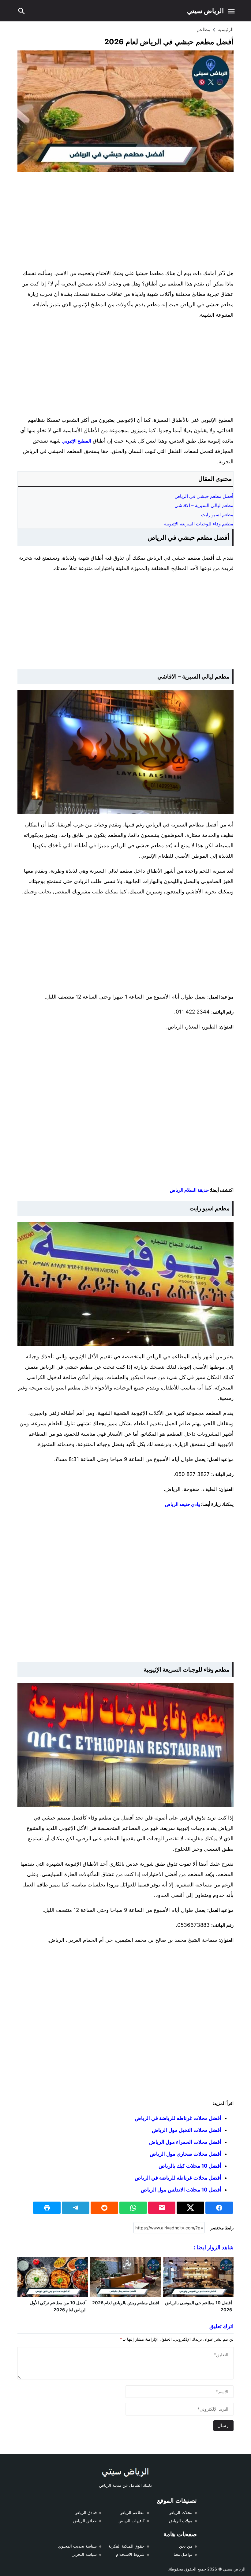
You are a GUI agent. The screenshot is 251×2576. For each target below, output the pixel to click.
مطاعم (204, 29)
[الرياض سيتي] (125, 2472)
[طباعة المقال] (47, 2208)
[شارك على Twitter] (190, 2208)
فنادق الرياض (86, 2512)
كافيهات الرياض (131, 2521)
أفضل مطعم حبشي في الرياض (204, 496)
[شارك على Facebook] (219, 2208)
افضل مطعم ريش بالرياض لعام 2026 (126, 2303)
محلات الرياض (180, 2512)
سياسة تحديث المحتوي (77, 2546)
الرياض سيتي (205, 11)
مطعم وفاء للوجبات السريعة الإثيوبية (199, 524)
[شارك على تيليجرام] (76, 2208)
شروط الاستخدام (130, 2554)
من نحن (186, 2546)
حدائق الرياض (85, 2521)
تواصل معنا (183, 2554)
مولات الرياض (181, 2521)
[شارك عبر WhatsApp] (133, 2208)
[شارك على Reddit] (104, 2208)
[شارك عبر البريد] (162, 2208)
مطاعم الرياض (132, 2512)
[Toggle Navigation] (231, 11)
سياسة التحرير (85, 2554)
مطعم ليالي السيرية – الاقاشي (204, 505)
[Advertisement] (125, 221)
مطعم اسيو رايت (217, 515)
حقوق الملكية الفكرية (126, 2546)
